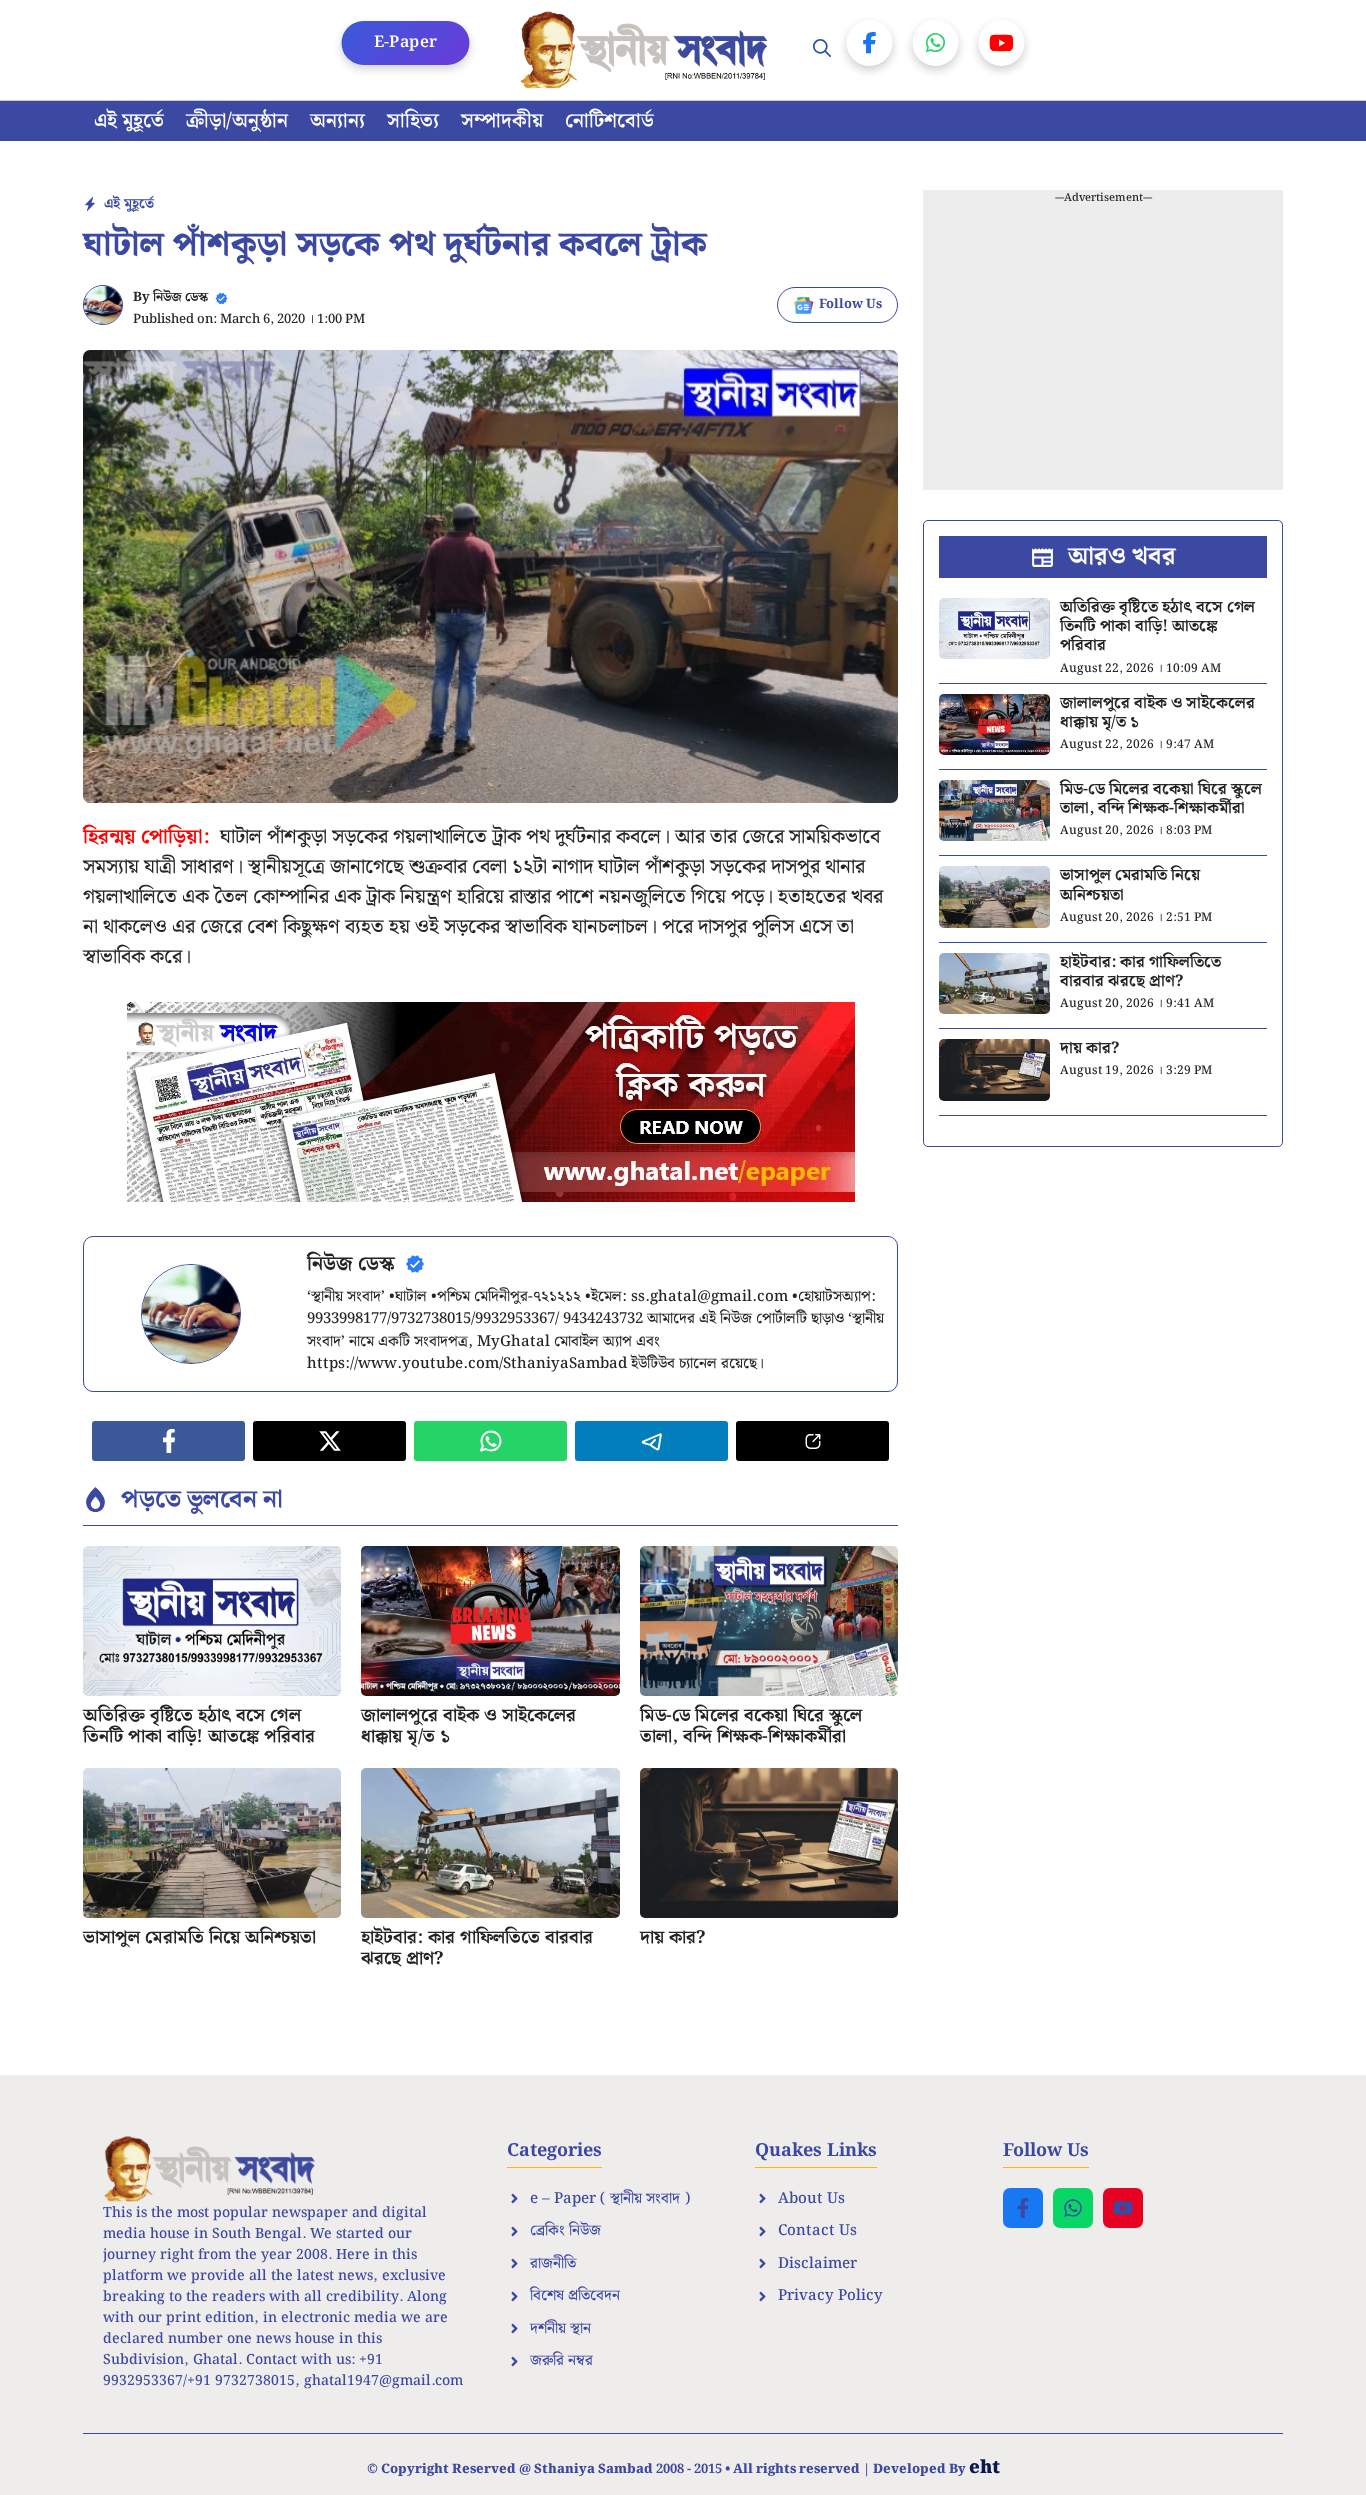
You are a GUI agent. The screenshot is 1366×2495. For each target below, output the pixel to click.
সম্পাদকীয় (502, 121)
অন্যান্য (337, 121)
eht (984, 2467)
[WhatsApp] (936, 43)
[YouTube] (1002, 43)
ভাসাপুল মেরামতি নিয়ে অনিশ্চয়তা (199, 1937)
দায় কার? (672, 1937)
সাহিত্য (413, 121)
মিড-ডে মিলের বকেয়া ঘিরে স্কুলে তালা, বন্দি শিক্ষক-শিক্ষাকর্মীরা (751, 1726)
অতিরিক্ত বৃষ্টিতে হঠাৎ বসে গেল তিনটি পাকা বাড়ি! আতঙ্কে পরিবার (199, 1726)
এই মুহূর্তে (129, 121)
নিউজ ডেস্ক (180, 297)
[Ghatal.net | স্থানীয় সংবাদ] (648, 50)
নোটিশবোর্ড (609, 121)
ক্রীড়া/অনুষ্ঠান (237, 121)
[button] (822, 50)
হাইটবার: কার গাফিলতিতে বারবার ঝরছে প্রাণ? (477, 1948)
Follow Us (850, 304)
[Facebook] (870, 43)
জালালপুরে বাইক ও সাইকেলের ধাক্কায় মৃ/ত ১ (468, 1726)
